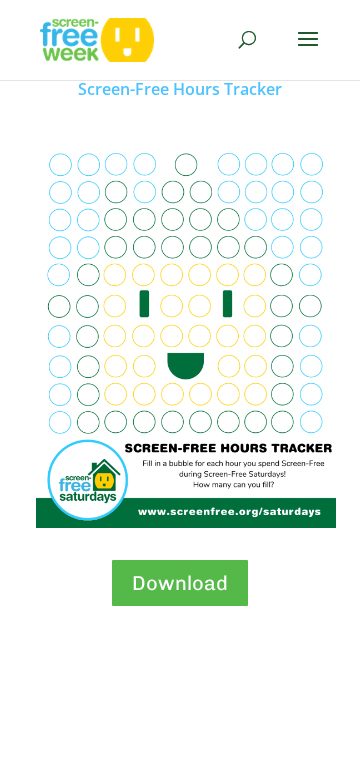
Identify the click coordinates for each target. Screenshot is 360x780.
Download (180, 583)
